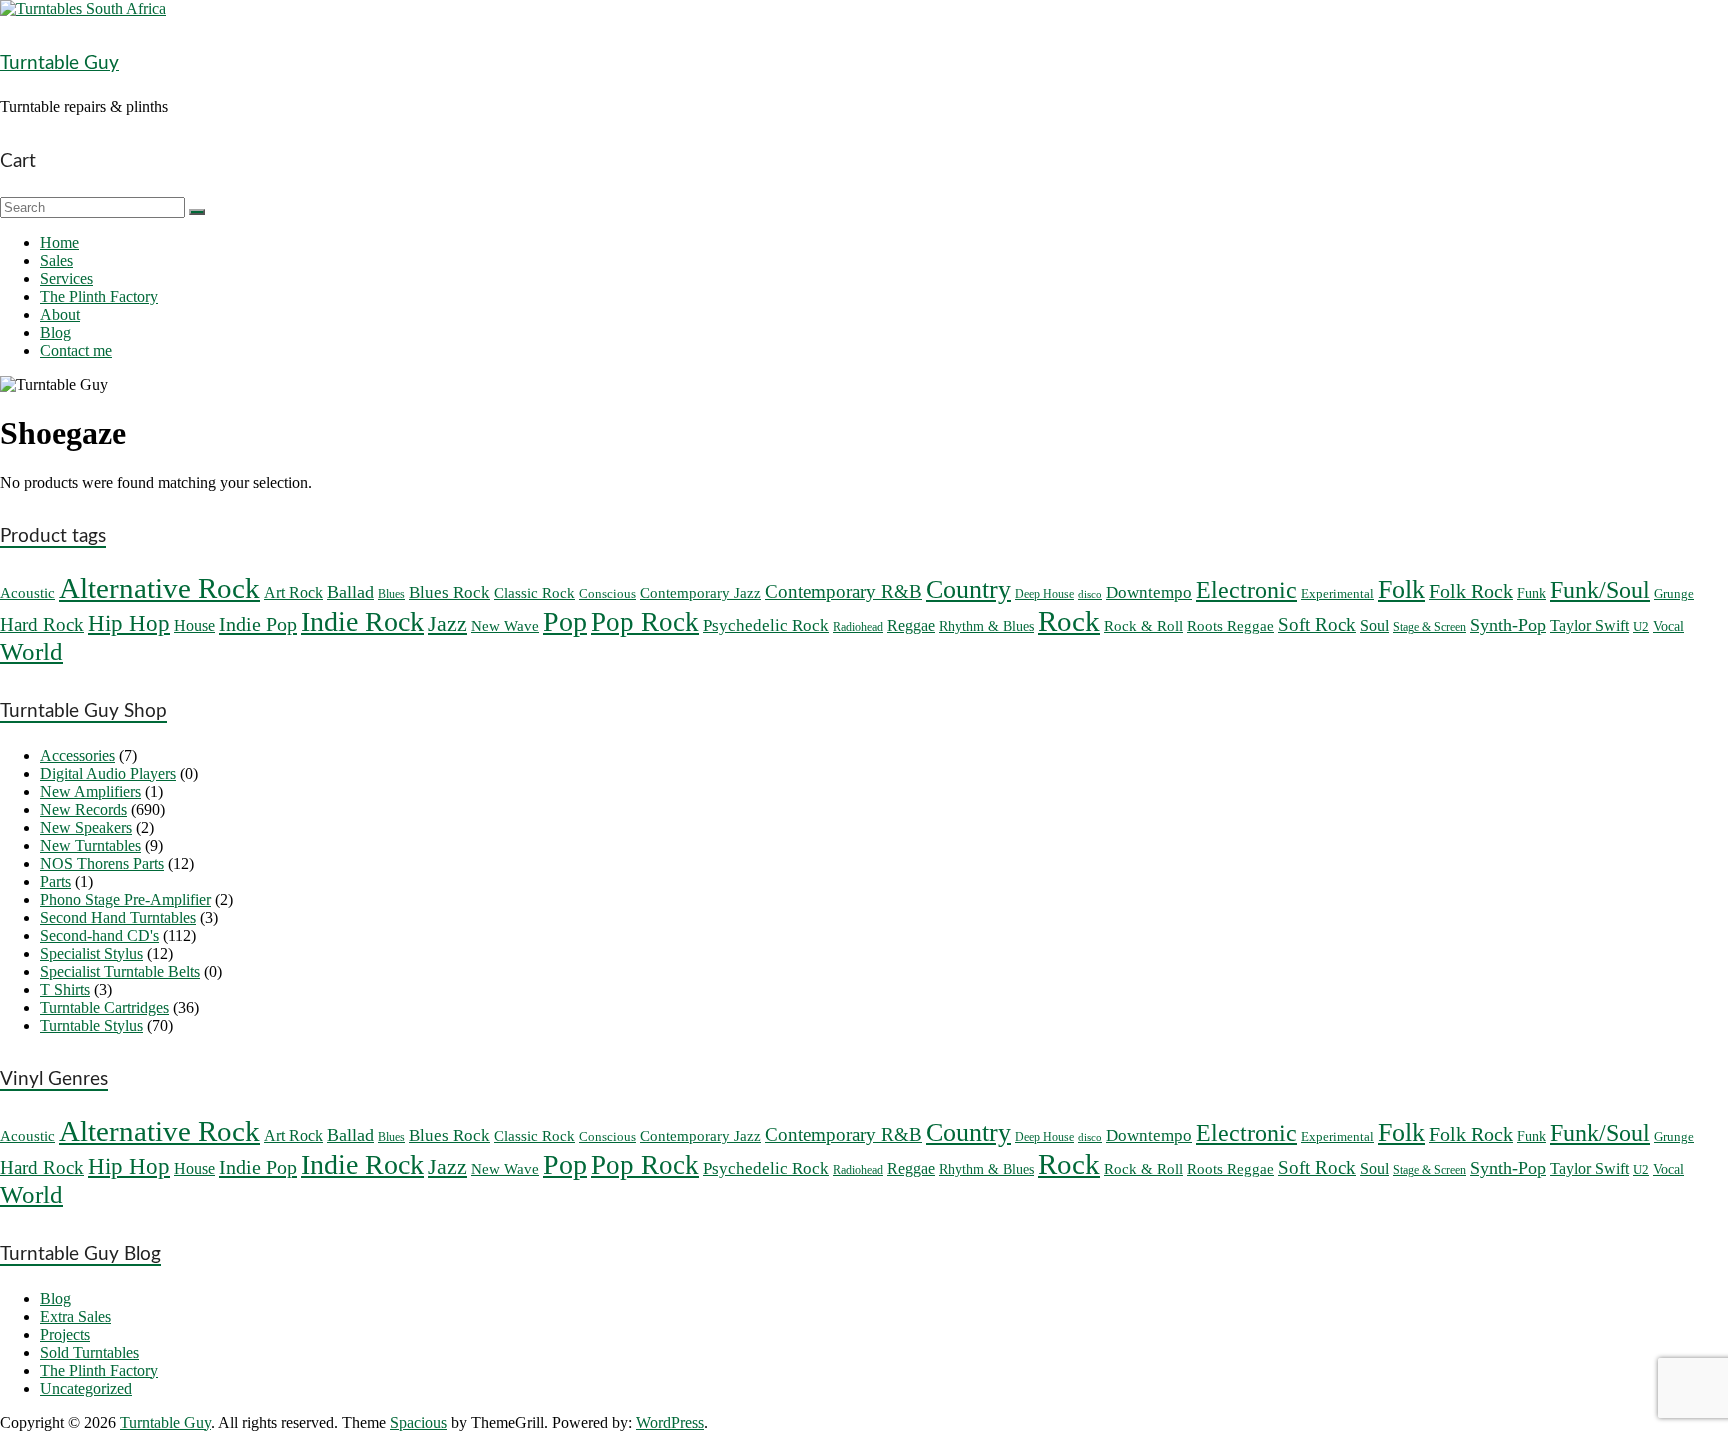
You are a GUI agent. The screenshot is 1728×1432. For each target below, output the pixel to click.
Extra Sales (75, 1316)
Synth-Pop (1508, 625)
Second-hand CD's (99, 935)
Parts (55, 881)
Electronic (1246, 590)
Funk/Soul (1600, 589)
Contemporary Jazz (700, 593)
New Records (83, 809)
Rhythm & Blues (986, 626)
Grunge (1674, 593)
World (31, 651)
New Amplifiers (90, 791)
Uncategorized (86, 1388)
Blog (55, 332)
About (60, 314)
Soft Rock (1317, 624)
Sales (56, 260)
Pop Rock (645, 622)
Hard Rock (42, 624)
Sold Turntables (89, 1352)
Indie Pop (258, 624)
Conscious (607, 593)
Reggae (911, 625)
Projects (65, 1334)
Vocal (1668, 626)
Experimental (1337, 593)
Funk (1531, 593)
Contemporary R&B (843, 591)
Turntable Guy (59, 63)
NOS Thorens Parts (102, 863)
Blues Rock (449, 592)
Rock (1069, 621)
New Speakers (86, 827)
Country (968, 589)
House (194, 625)
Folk (1401, 589)
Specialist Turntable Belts (120, 971)
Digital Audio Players (108, 773)
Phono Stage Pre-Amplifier (125, 899)
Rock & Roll (1143, 626)
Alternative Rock (159, 588)
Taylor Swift (1589, 626)
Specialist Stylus (91, 953)
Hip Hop (129, 623)
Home (59, 242)
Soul (1374, 625)
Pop (565, 621)
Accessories (77, 755)
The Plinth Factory (99, 296)
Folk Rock (1471, 591)
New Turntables (90, 845)
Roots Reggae (1230, 626)
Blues (391, 594)
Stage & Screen (1429, 627)
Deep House (1044, 594)
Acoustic (27, 593)
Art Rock (293, 593)
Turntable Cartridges (104, 1007)
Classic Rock (534, 593)
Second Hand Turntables (118, 917)
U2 (1641, 626)
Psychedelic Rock (766, 625)
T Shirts (65, 989)
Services (66, 278)
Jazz (447, 623)
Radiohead (858, 627)
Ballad (350, 592)
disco (1090, 594)
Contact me (76, 350)
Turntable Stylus (91, 1025)
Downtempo (1149, 592)
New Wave (505, 626)
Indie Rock (362, 621)
